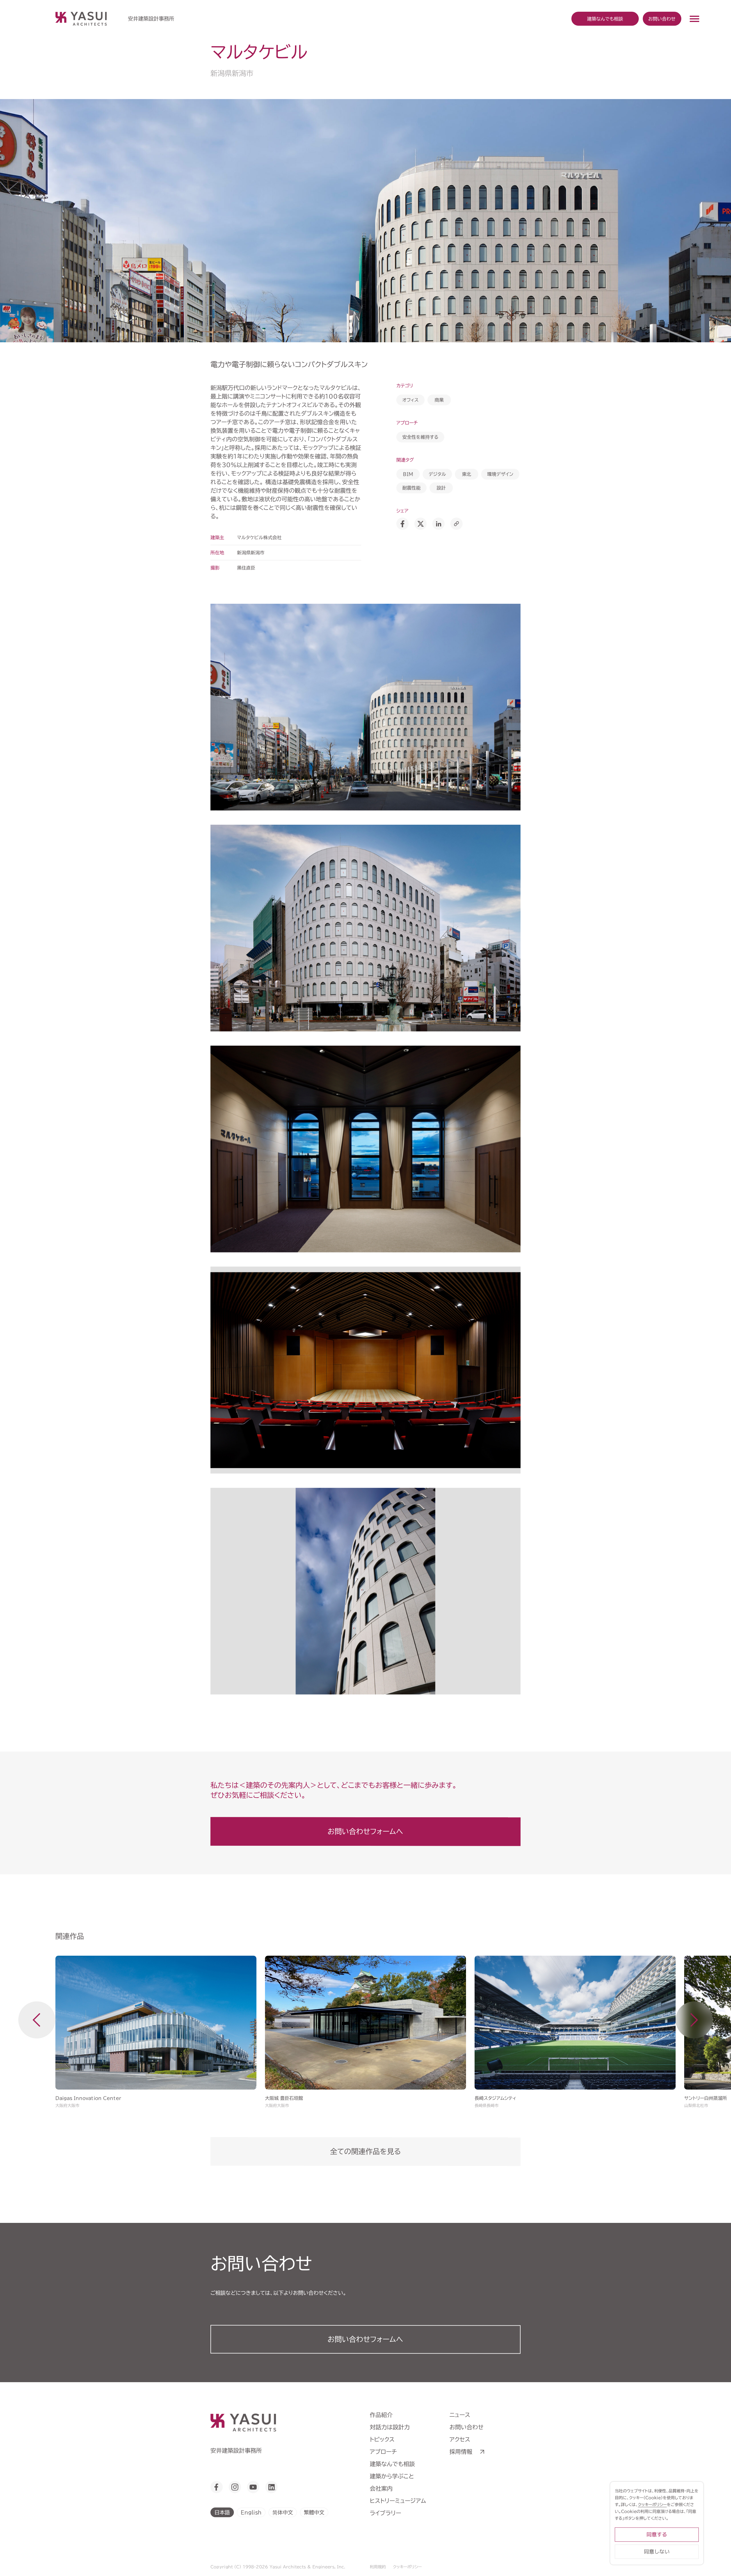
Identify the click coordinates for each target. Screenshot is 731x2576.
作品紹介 (381, 2415)
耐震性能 (411, 488)
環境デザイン (500, 474)
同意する (657, 2534)
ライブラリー (385, 2513)
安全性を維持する (420, 437)
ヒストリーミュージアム (398, 2501)
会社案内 (381, 2488)
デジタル (437, 474)
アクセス (460, 2439)
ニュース (460, 2415)
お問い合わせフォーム (365, 2339)
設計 (441, 488)
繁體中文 (314, 2512)
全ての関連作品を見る (365, 2151)
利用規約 (378, 2567)
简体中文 (283, 2512)
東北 (467, 474)
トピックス (382, 2439)
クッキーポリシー (407, 2567)
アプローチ (383, 2452)
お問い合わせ (662, 19)
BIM (408, 474)
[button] (37, 2020)
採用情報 (461, 2452)
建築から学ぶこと (392, 2476)
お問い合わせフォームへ (365, 1831)
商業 (439, 400)
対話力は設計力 (390, 2427)
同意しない (657, 2552)
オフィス (410, 400)
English (251, 2512)
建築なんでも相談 (392, 2464)
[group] (156, 2032)
